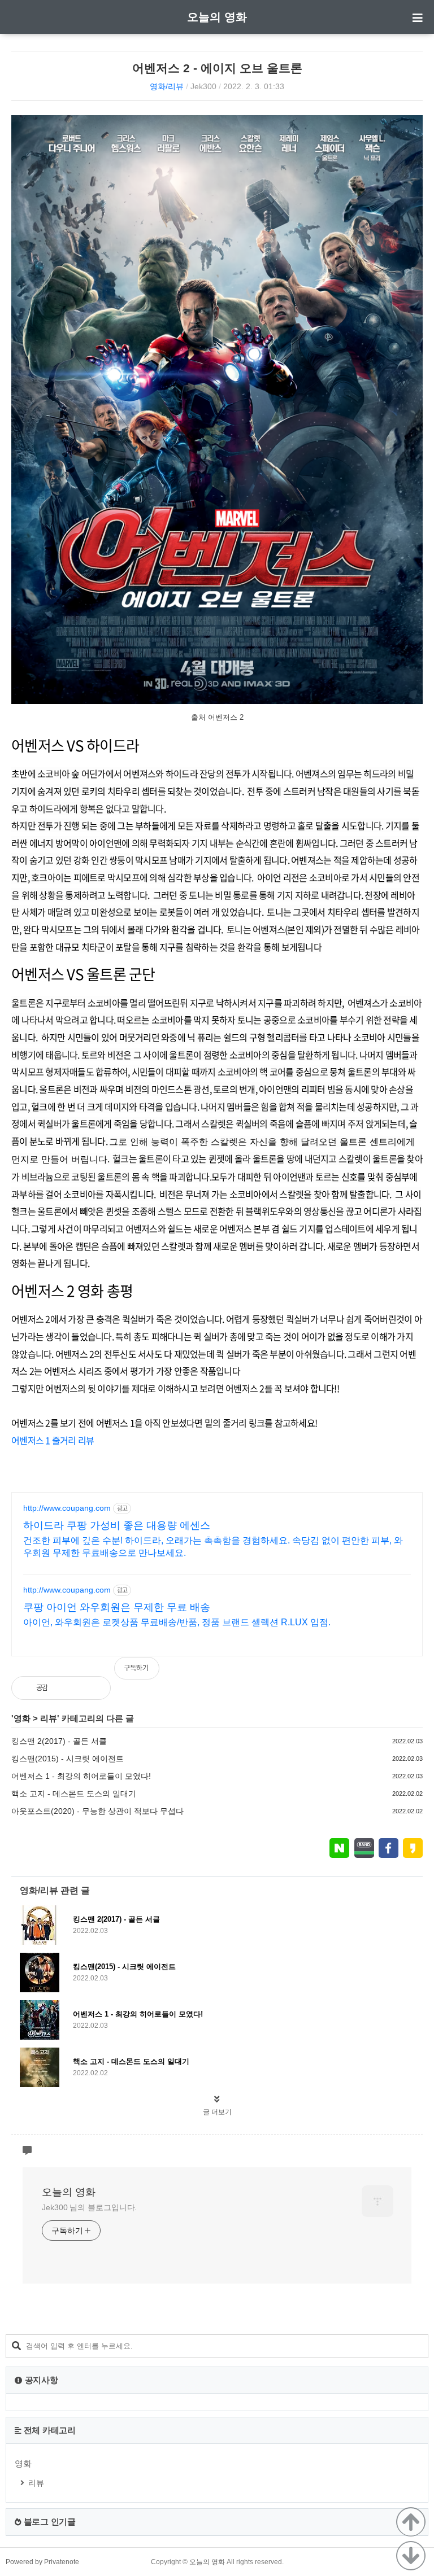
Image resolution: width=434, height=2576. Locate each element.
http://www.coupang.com (67, 1508)
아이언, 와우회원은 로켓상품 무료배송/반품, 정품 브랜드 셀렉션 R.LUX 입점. (177, 1622)
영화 (22, 1718)
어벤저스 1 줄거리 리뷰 (53, 1440)
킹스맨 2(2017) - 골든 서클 (59, 1741)
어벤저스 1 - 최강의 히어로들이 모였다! (81, 1776)
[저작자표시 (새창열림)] (418, 1674)
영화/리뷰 (167, 86)
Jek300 (203, 86)
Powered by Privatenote (42, 2562)
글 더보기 (217, 2112)
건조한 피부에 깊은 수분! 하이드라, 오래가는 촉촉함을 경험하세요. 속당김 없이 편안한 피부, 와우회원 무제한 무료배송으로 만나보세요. (213, 1547)
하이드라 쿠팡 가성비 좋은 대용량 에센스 (117, 1525)
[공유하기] (69, 1688)
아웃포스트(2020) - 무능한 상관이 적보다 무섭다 (97, 1811)
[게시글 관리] (93, 1688)
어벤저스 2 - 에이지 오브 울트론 (217, 68)
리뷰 (49, 1718)
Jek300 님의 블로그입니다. (89, 2207)
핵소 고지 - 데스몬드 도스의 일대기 (74, 1794)
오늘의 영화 (217, 17)
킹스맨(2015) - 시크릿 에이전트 (68, 1759)
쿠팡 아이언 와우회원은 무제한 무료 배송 (117, 1607)
